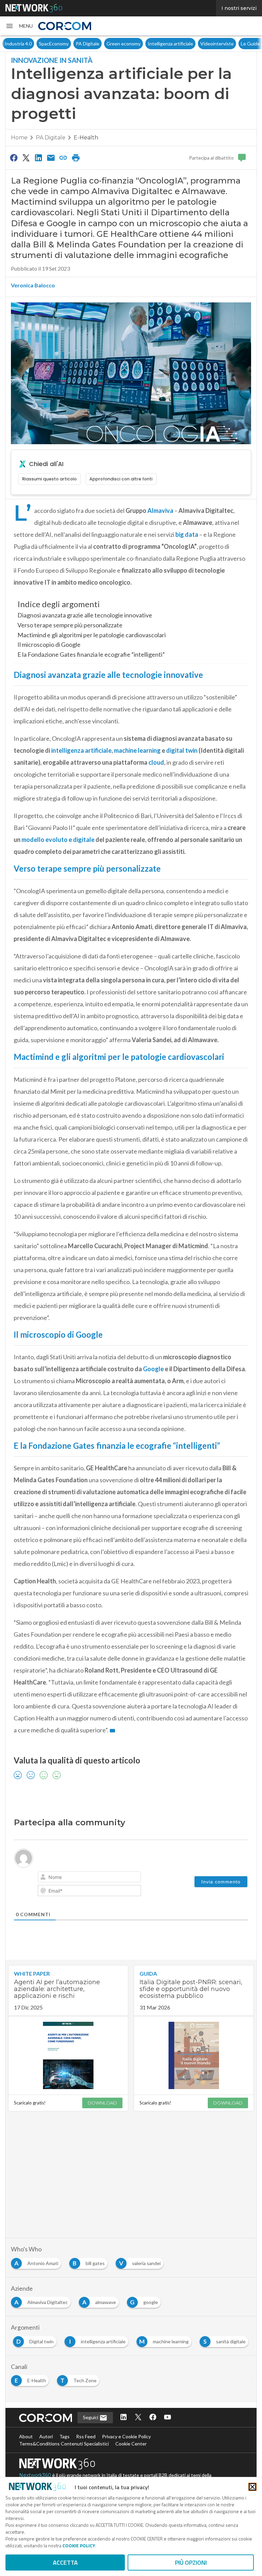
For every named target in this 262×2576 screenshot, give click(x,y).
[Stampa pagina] (76, 158)
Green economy (123, 44)
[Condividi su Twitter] (26, 158)
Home (19, 138)
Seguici (91, 2417)
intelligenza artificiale (81, 750)
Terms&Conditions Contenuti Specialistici (64, 2444)
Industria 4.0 (18, 44)
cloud (156, 762)
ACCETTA (65, 2563)
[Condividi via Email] (51, 158)
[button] (19, 26)
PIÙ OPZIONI (191, 2563)
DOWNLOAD (102, 2103)
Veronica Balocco (33, 285)
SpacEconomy (54, 44)
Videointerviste (217, 44)
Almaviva (160, 510)
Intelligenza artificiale (170, 44)
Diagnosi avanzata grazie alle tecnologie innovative (85, 615)
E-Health (86, 138)
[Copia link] (63, 158)
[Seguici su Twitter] (138, 2418)
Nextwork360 (35, 2475)
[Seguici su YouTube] (168, 2418)
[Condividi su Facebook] (14, 158)
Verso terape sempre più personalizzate (70, 625)
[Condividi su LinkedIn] (39, 158)
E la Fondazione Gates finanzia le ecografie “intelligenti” (91, 654)
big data (187, 534)
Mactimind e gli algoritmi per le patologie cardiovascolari (92, 635)
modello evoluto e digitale (57, 840)
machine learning (137, 750)
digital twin (182, 750)
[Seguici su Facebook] (153, 2418)
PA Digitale (88, 44)
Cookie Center (131, 2444)
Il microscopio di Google (49, 644)
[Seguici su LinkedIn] (123, 2418)
